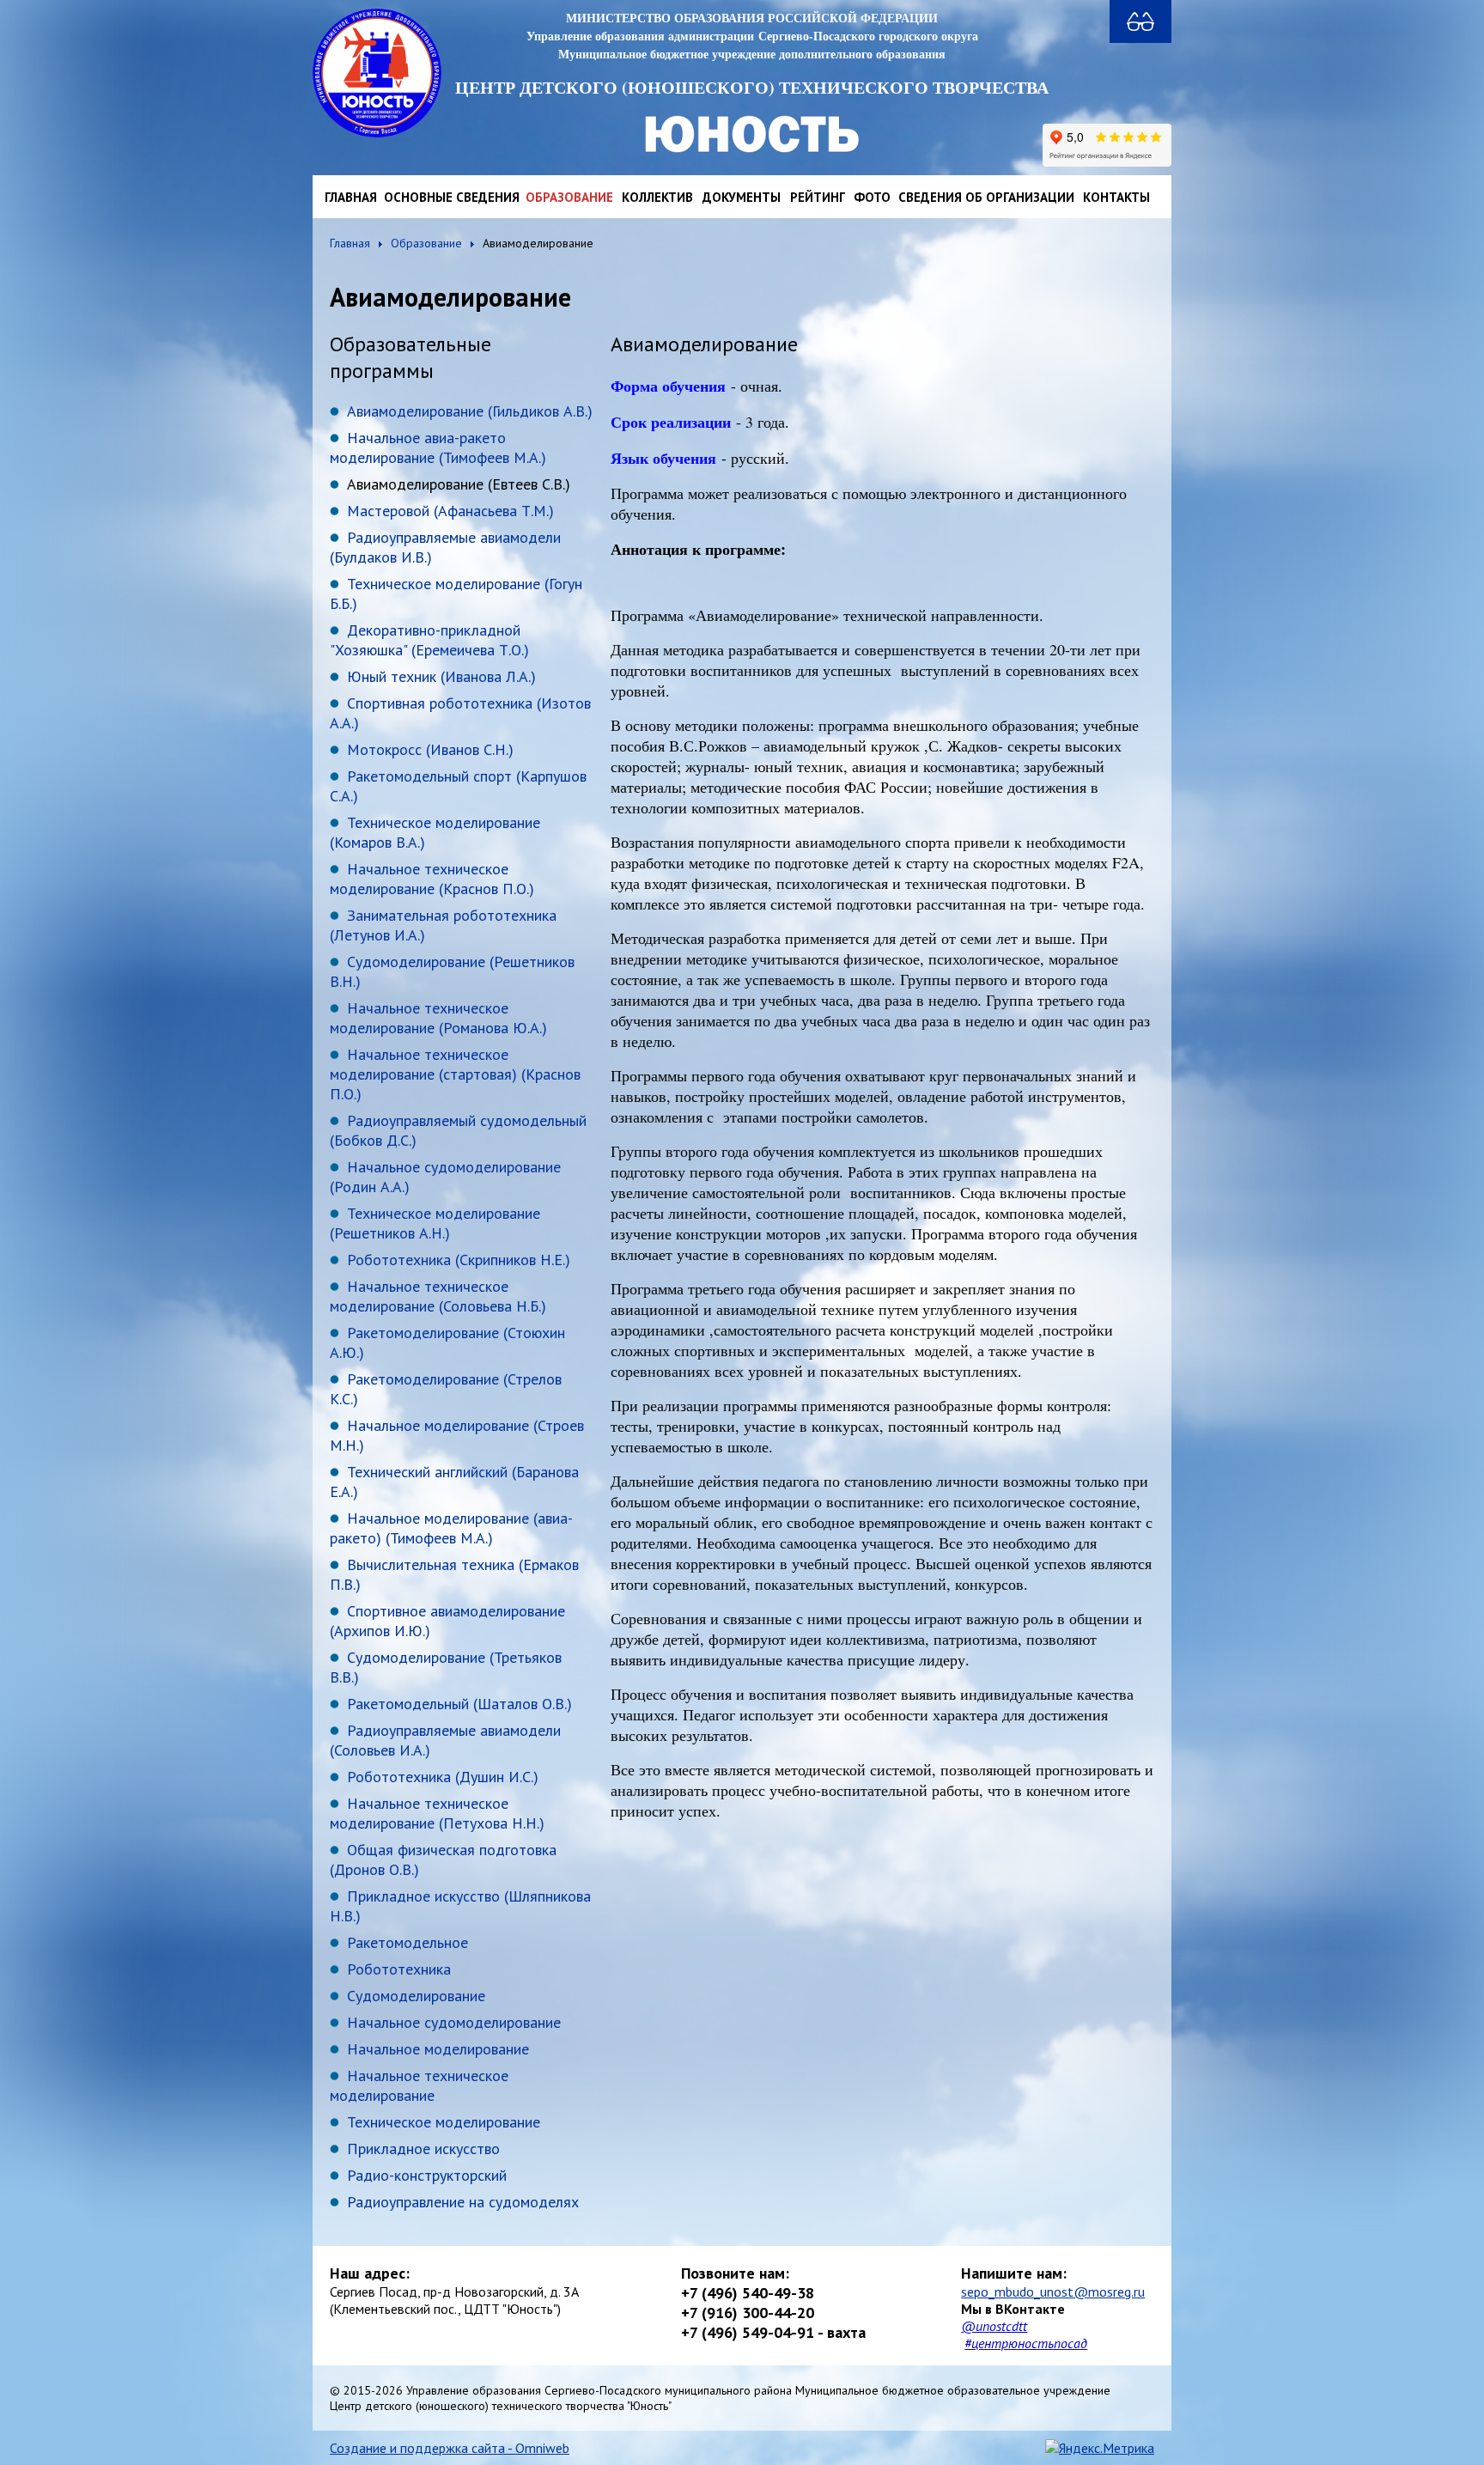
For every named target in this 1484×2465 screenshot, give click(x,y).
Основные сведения (452, 197)
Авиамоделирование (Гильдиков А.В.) (470, 411)
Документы (742, 197)
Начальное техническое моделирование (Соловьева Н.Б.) (438, 1296)
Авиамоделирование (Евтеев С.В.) (459, 484)
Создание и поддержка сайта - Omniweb (450, 2448)
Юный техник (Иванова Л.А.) (441, 676)
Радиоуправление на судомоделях (463, 2202)
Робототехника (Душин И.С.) (443, 1777)
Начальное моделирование (438, 2049)
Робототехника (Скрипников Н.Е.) (459, 1260)
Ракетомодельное (407, 1942)
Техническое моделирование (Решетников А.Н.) (435, 1223)
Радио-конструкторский (427, 2175)
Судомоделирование (416, 1996)
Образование (569, 197)
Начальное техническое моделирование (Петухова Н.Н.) (437, 1813)
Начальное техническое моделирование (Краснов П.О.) (432, 879)
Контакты (1116, 197)
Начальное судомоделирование (454, 2022)
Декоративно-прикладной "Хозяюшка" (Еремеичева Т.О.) (429, 640)
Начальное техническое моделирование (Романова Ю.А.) (438, 1018)
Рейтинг (818, 197)
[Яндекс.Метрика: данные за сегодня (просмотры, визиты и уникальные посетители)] (1100, 2448)
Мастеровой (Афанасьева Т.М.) (450, 511)
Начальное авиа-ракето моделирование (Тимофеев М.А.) (438, 447)
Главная (351, 197)
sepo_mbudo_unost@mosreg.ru (1053, 2292)
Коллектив (657, 197)
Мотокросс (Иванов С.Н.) (430, 749)
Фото (872, 197)
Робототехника (399, 1969)
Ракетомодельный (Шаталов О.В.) (459, 1704)
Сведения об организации (986, 197)
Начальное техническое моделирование (419, 2085)
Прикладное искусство (423, 2149)
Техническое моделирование (444, 2122)
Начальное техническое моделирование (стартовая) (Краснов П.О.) (455, 1074)
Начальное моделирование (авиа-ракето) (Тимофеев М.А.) (451, 1528)
